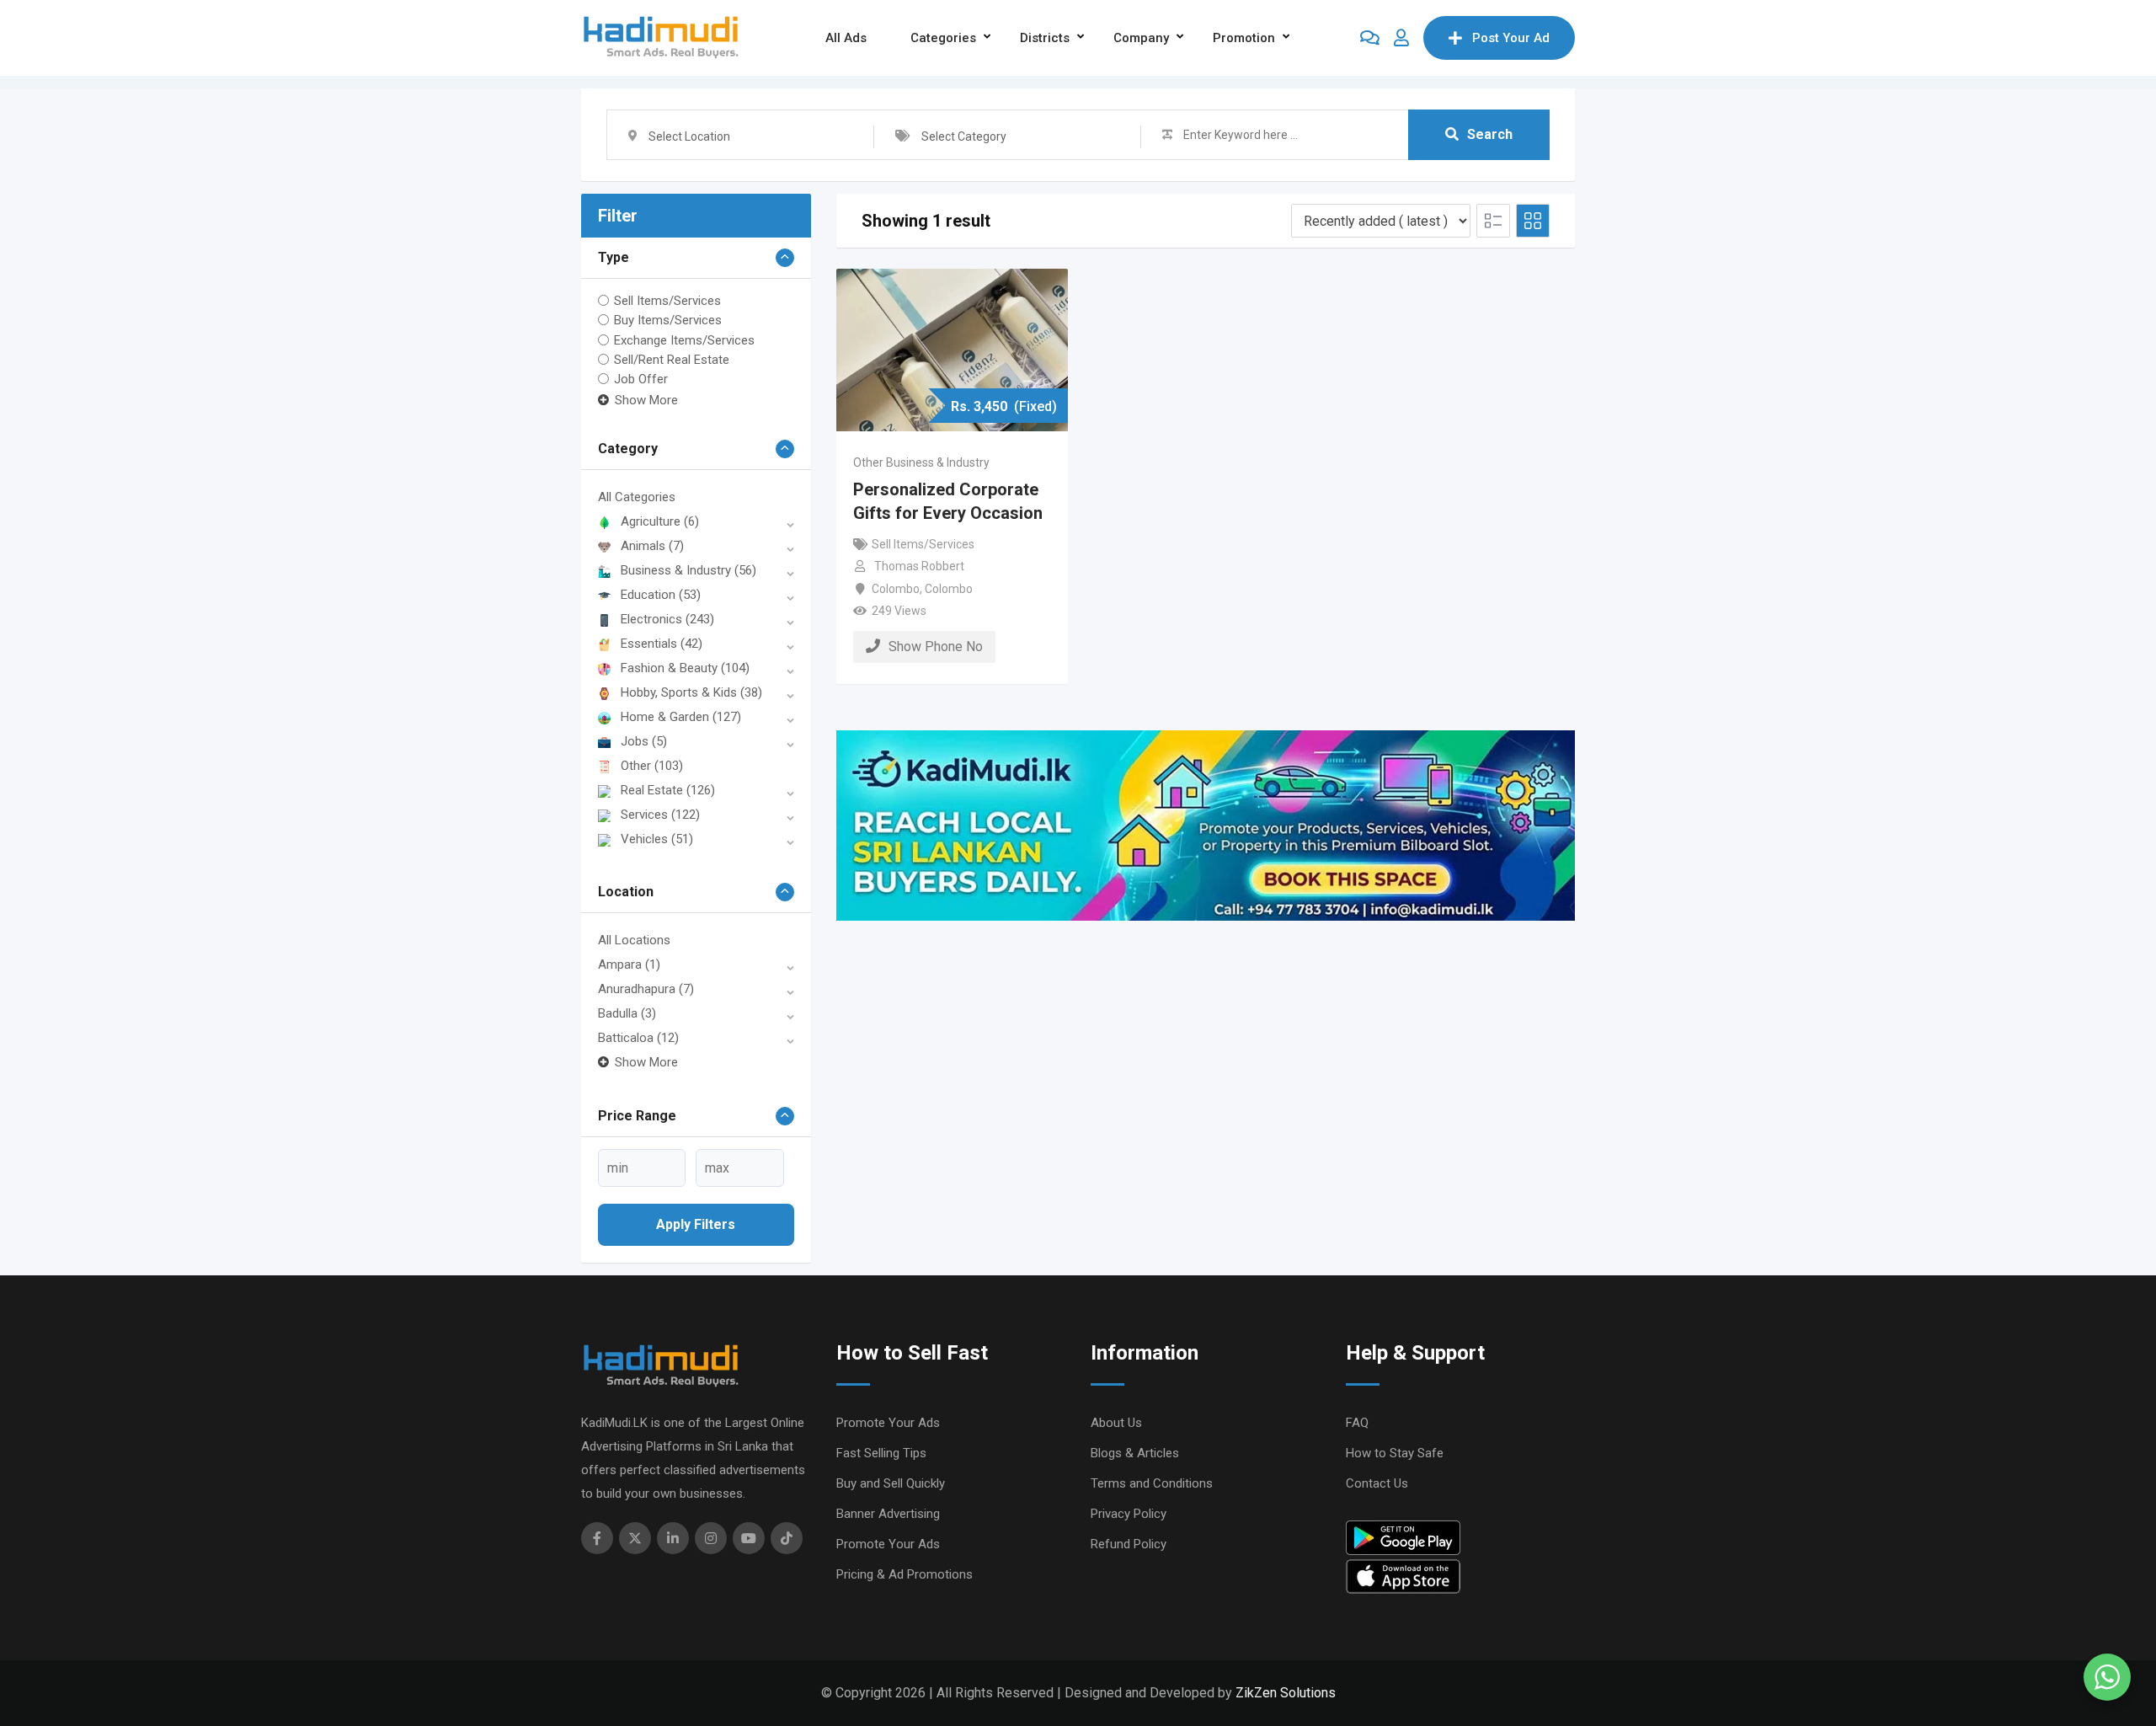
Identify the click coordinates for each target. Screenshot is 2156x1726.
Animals (652, 546)
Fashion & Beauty (685, 668)
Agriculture (660, 521)
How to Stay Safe (1395, 1453)
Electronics (667, 619)
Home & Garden (681, 717)
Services (660, 815)
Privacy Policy (1129, 1514)
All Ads (846, 38)
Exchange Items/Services (684, 339)
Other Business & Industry (921, 462)
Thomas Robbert (919, 566)
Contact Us (1377, 1483)
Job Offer (641, 379)
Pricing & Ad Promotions (905, 1574)
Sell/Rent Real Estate (672, 360)
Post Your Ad (1511, 38)
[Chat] (1370, 38)
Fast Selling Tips (881, 1453)
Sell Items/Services (667, 301)
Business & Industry (688, 570)
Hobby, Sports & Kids (691, 692)
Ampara (629, 965)
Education (661, 595)
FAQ (1357, 1423)
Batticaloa (638, 1038)
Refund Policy (1129, 1544)
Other (652, 766)
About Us (1116, 1423)
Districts (1045, 38)
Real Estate (668, 790)
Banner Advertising (888, 1514)
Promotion (1244, 38)
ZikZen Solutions (1286, 1693)
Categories (943, 38)
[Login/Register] (1401, 38)
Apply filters (696, 1224)
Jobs (644, 741)
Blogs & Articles (1135, 1453)
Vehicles (657, 839)
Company (1141, 38)
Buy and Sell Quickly (891, 1483)
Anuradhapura (646, 989)
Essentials (662, 644)
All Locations (634, 940)
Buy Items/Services (668, 320)
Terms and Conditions (1152, 1483)
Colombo (896, 589)
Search (1490, 134)
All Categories (637, 497)
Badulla (627, 1013)
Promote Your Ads (888, 1423)
